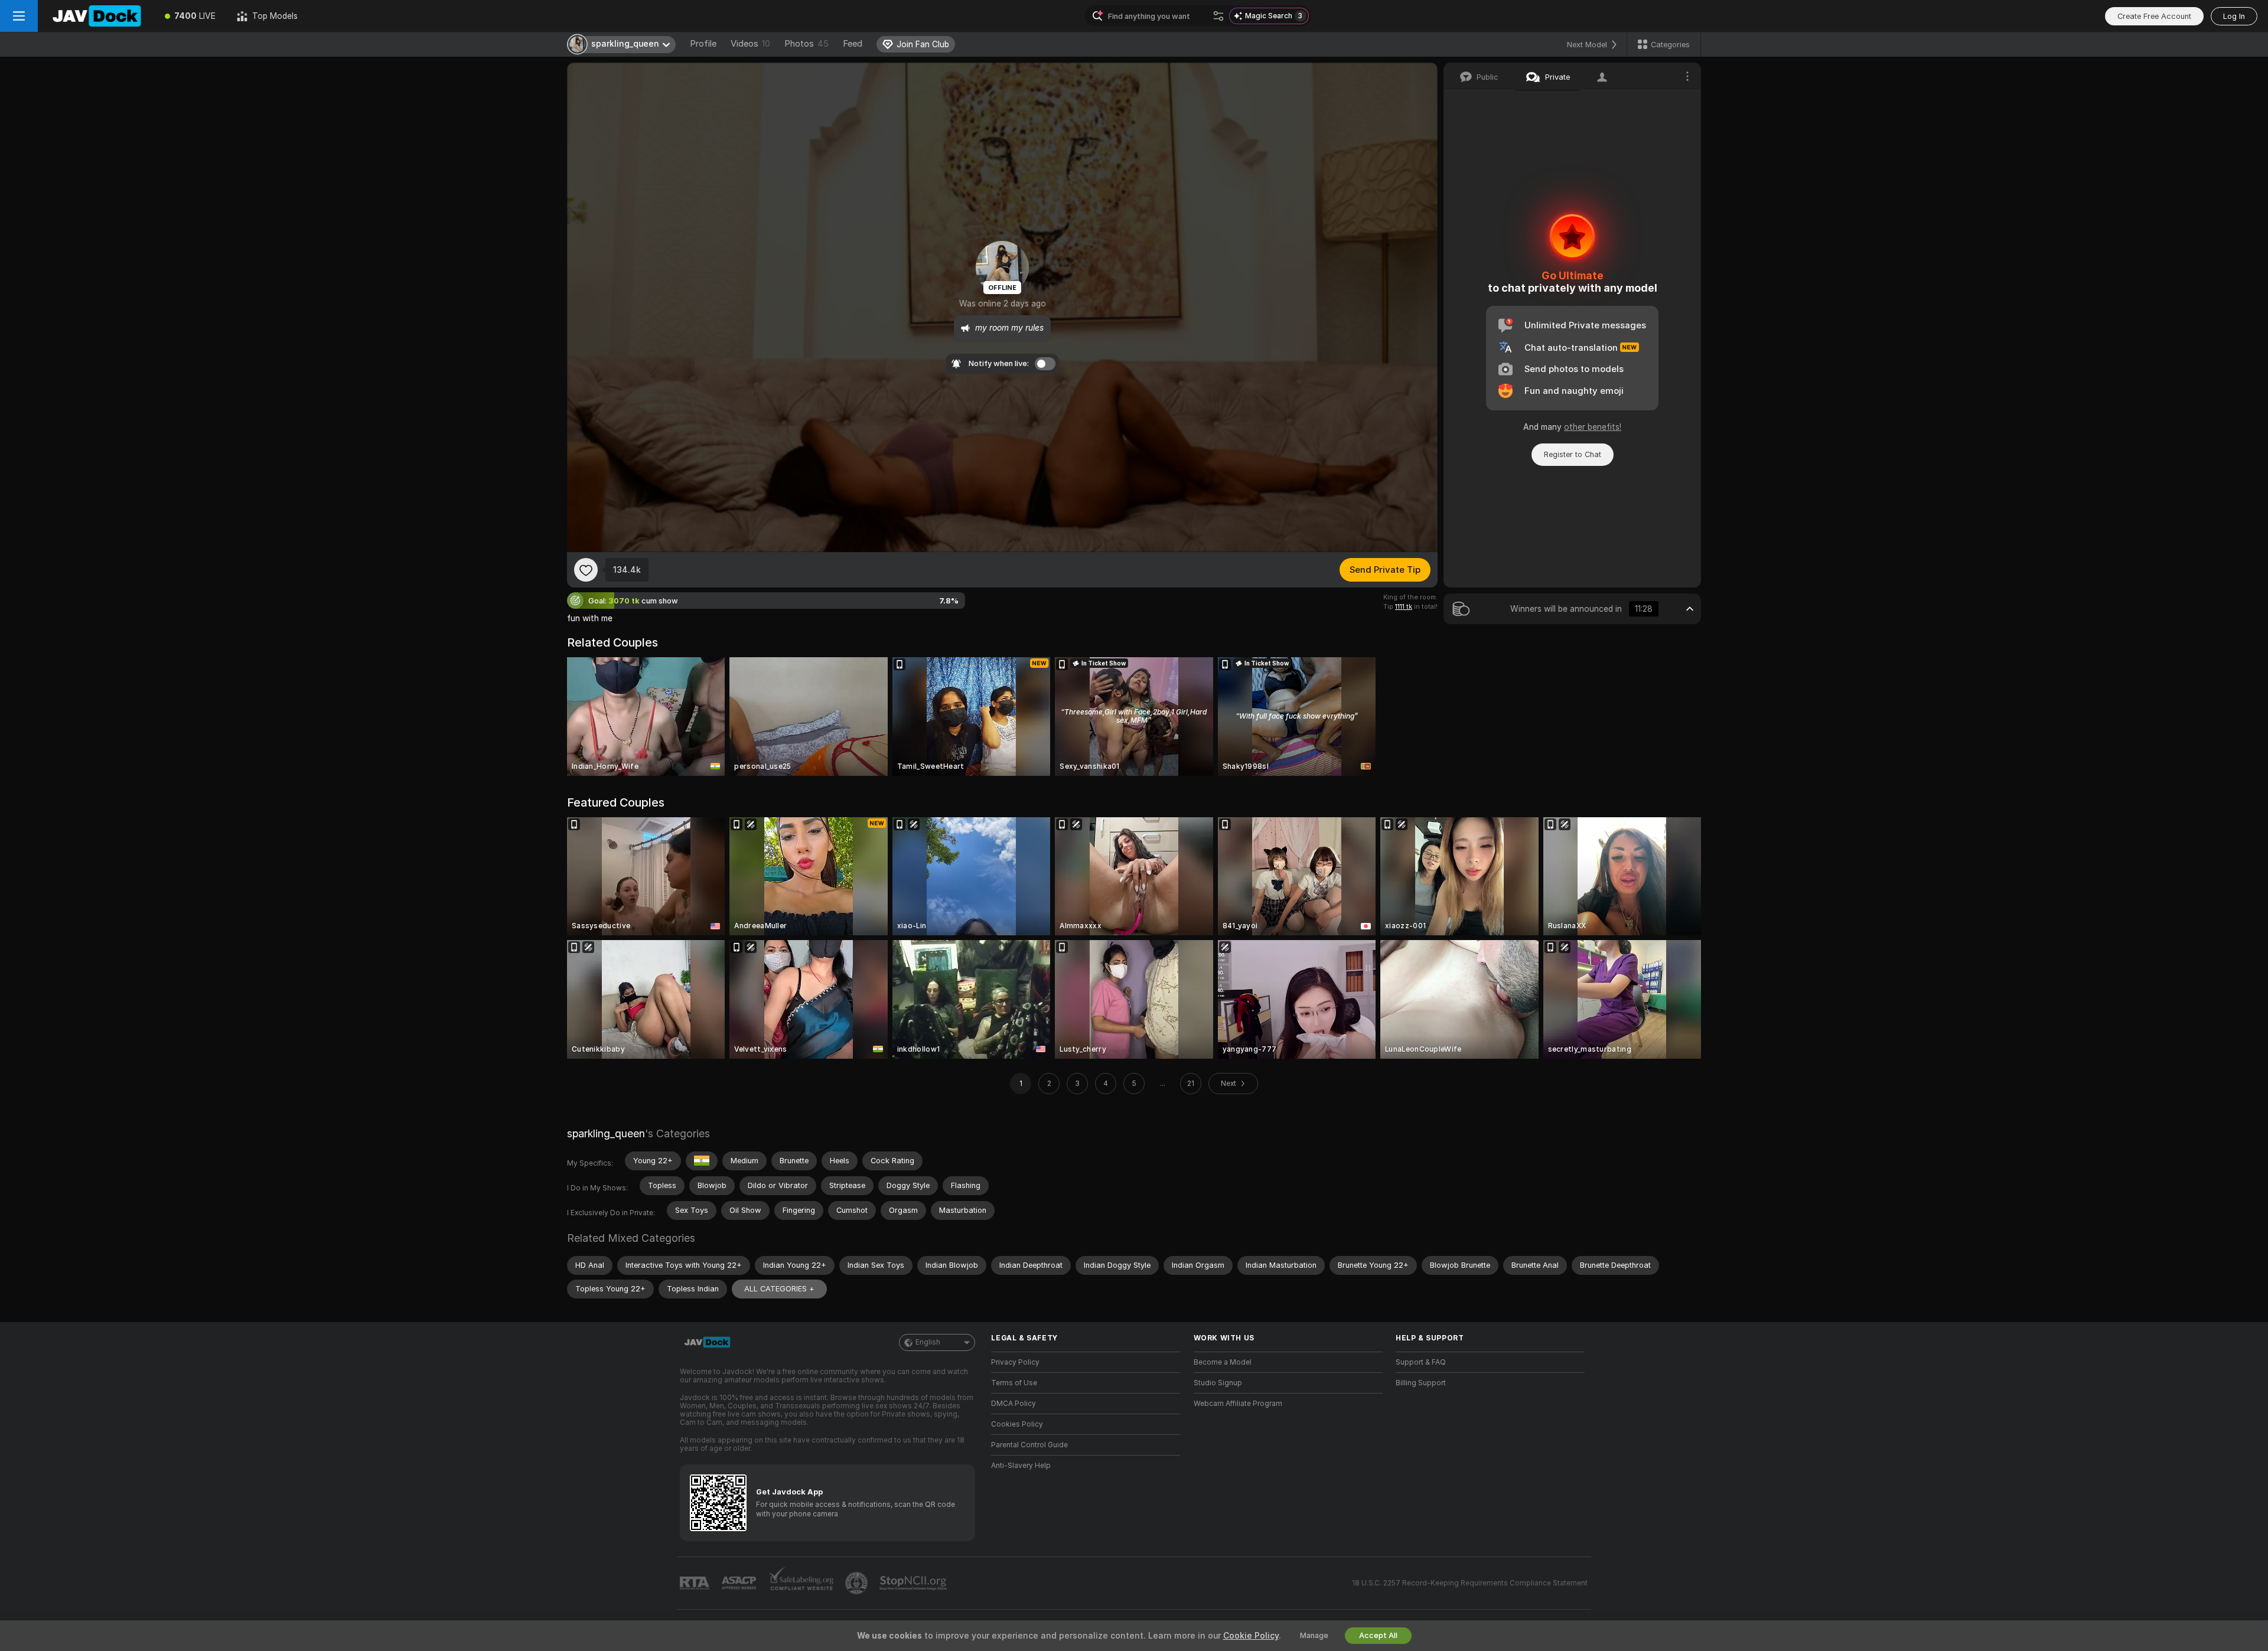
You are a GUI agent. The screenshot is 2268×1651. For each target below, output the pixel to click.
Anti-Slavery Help (1021, 1466)
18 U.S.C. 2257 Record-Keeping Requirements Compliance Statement (1470, 1583)
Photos (806, 44)
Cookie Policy (1251, 1636)
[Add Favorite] (586, 570)
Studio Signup (1218, 1383)
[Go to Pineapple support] (858, 1583)
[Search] (1218, 16)
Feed (853, 44)
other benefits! (1593, 427)
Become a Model (1223, 1362)
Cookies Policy (1017, 1424)
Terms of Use (1014, 1383)
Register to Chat (1573, 454)
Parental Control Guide (1029, 1445)
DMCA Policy (1014, 1404)
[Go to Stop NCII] (914, 1583)
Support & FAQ (1421, 1362)
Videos (750, 44)
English (928, 1342)
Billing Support (1421, 1383)
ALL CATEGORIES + (779, 1289)
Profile (703, 44)
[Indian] (702, 1161)
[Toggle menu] (19, 16)
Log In (2234, 16)
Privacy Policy (1015, 1362)
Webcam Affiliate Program (1238, 1404)
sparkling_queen (606, 1133)
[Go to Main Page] (96, 16)
